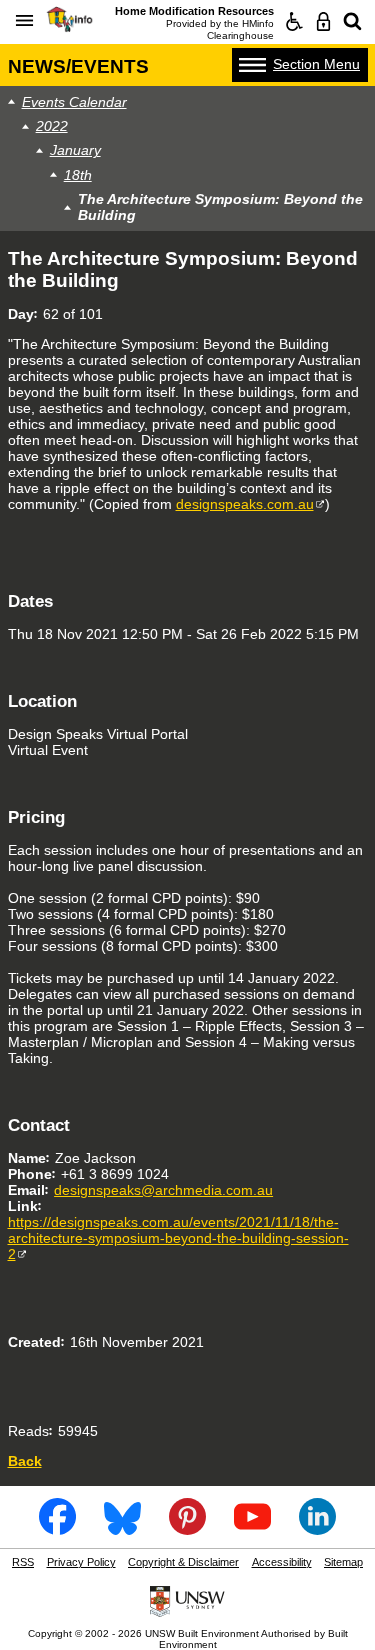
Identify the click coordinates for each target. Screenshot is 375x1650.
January (75, 150)
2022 (52, 126)
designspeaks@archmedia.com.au (163, 1190)
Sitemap (343, 1562)
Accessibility (282, 1562)
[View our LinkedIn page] (318, 1528)
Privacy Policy (81, 1562)
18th (78, 175)
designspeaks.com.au (245, 504)
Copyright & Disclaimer (183, 1562)
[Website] (352, 21)
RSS (23, 1562)
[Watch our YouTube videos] (253, 1528)
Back (25, 1461)
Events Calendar (74, 102)
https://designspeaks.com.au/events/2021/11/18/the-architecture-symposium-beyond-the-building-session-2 (178, 1238)
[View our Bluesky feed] (123, 1528)
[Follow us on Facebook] (58, 1528)
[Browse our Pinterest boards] (188, 1528)
